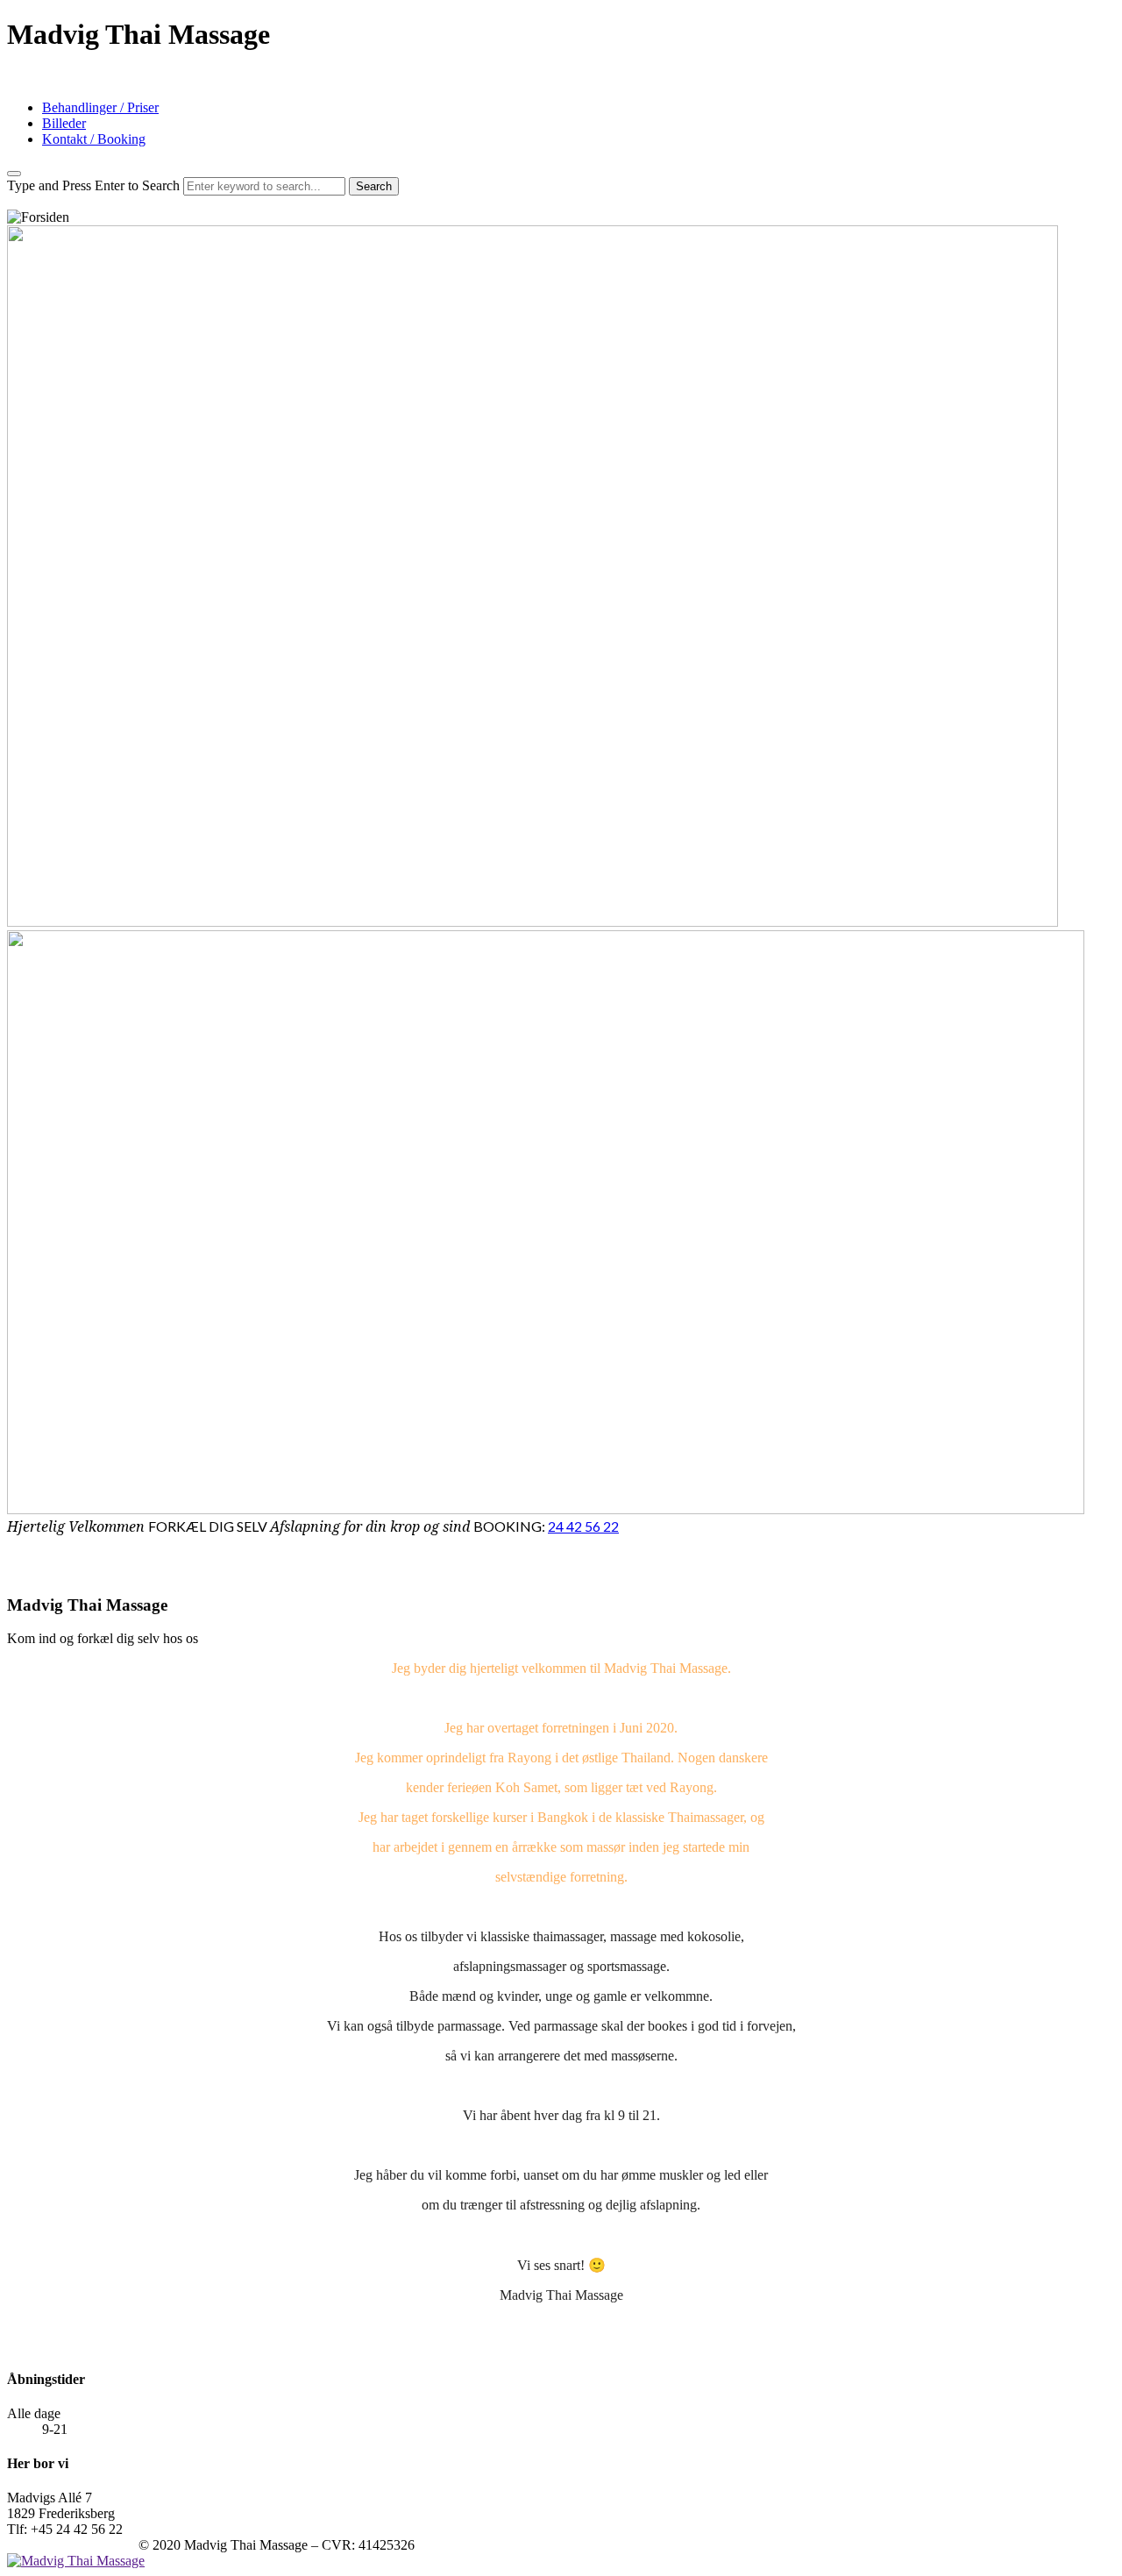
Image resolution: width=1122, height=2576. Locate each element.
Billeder (64, 123)
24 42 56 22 (583, 1526)
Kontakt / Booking (94, 139)
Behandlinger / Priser (100, 107)
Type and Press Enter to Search (93, 185)
